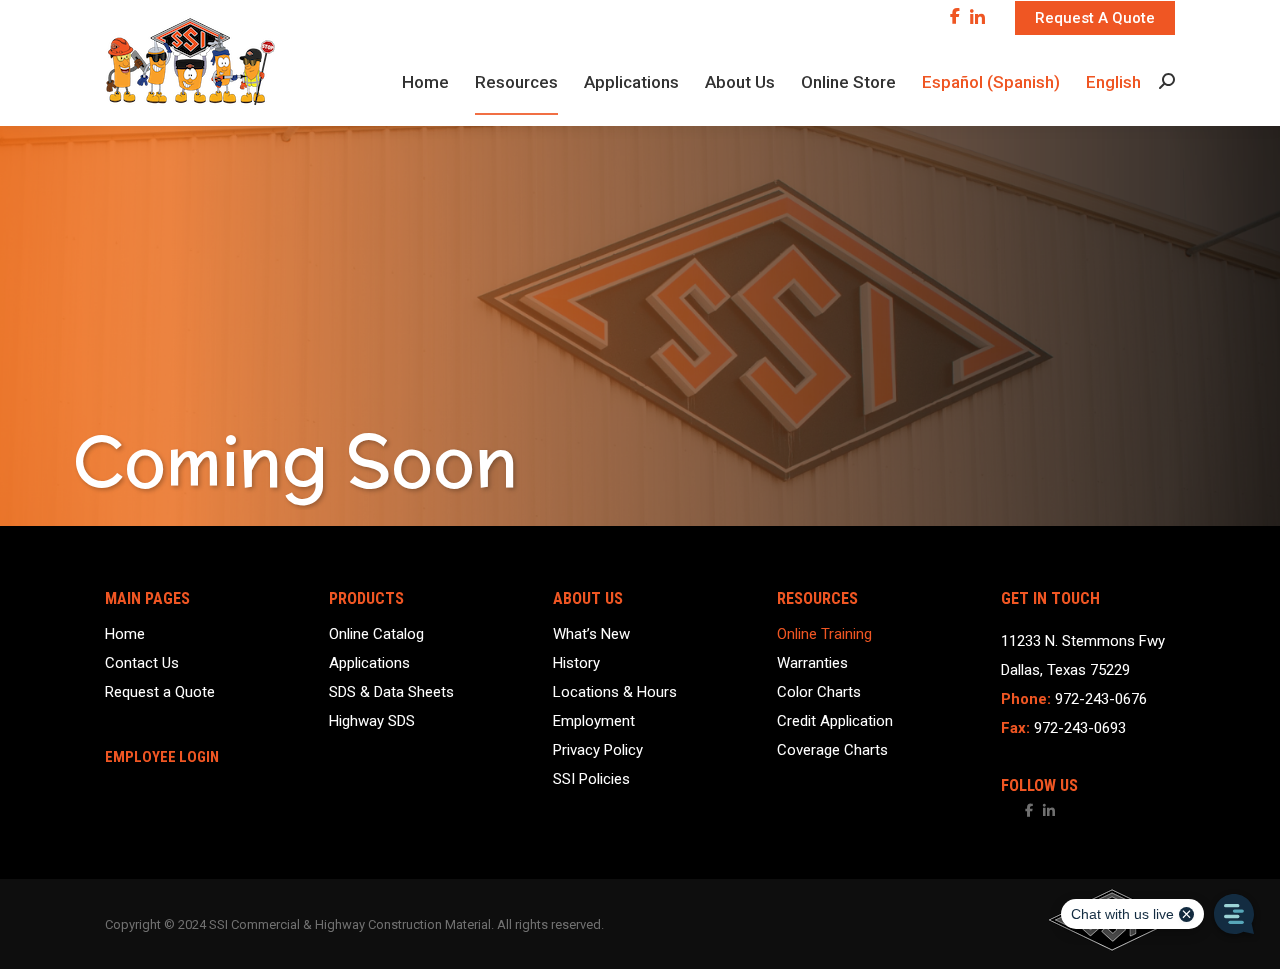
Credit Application (835, 721)
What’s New (591, 634)
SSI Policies (591, 779)
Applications (369, 663)
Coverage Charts (832, 750)
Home (125, 634)
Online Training (824, 634)
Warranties (812, 663)
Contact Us (142, 663)
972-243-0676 (1101, 699)
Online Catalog (376, 634)
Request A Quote (1095, 18)
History (576, 663)
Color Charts (819, 692)
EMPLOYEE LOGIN (162, 757)
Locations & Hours (615, 692)
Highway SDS (372, 721)
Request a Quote (160, 692)
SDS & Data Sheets (391, 692)
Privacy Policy (598, 750)
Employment (594, 721)
